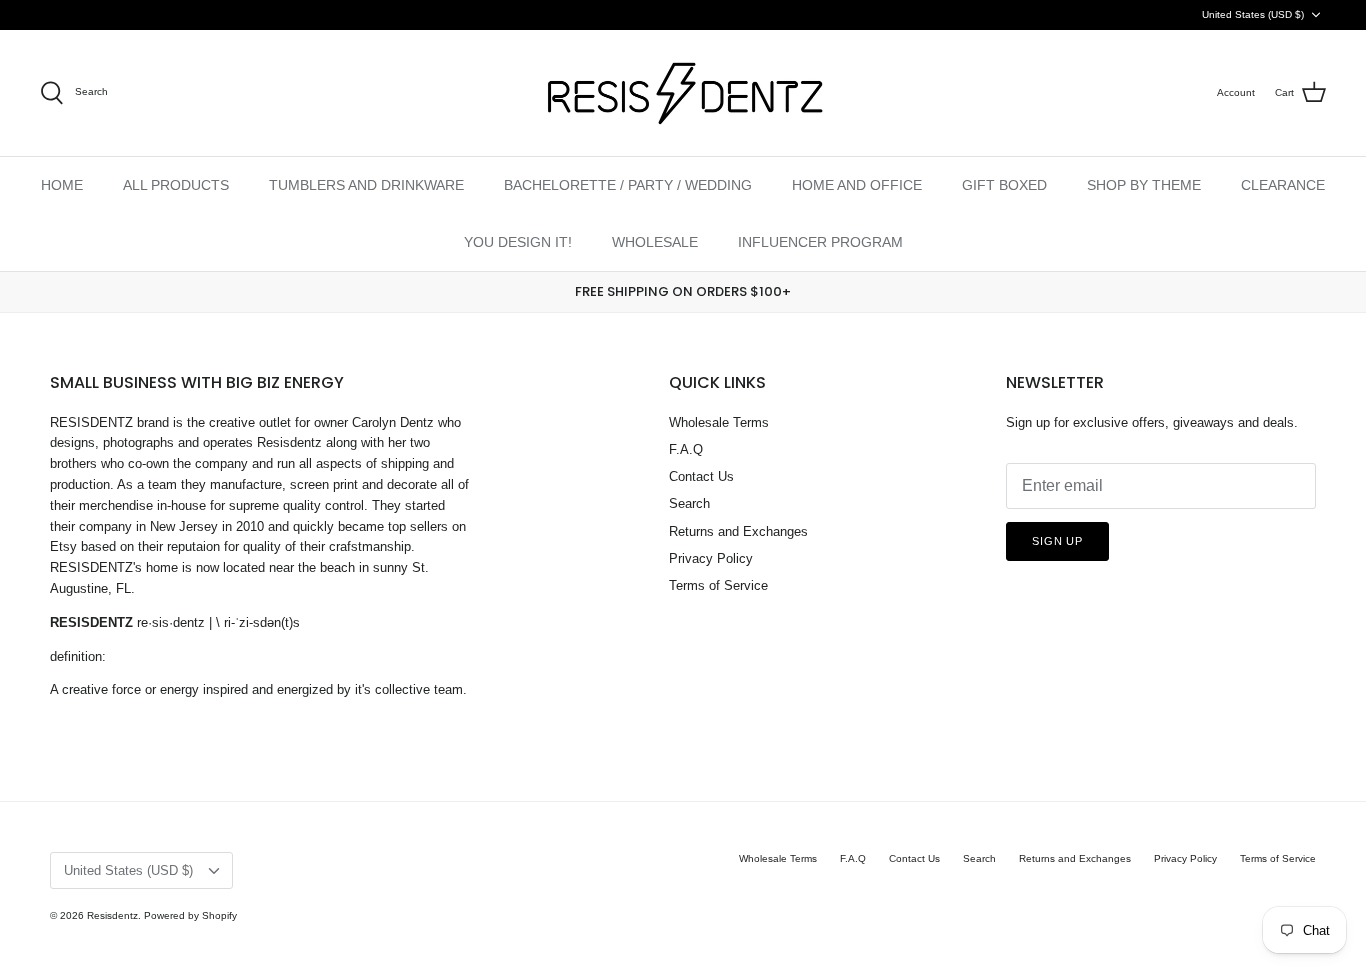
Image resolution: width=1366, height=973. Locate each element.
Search (689, 503)
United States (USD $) (1253, 14)
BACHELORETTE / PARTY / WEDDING (628, 185)
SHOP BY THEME (1144, 185)
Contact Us (701, 476)
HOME (62, 185)
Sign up (1057, 541)
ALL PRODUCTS (176, 185)
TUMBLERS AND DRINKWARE (366, 185)
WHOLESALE (655, 242)
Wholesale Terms (719, 422)
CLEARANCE (1283, 185)
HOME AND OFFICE (857, 185)
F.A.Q (686, 449)
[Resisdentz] (683, 93)
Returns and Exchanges (738, 531)
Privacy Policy (711, 558)
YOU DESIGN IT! (518, 242)
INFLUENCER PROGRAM (820, 242)
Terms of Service (718, 585)
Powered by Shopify (190, 915)
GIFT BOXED (1004, 185)
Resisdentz (112, 915)
